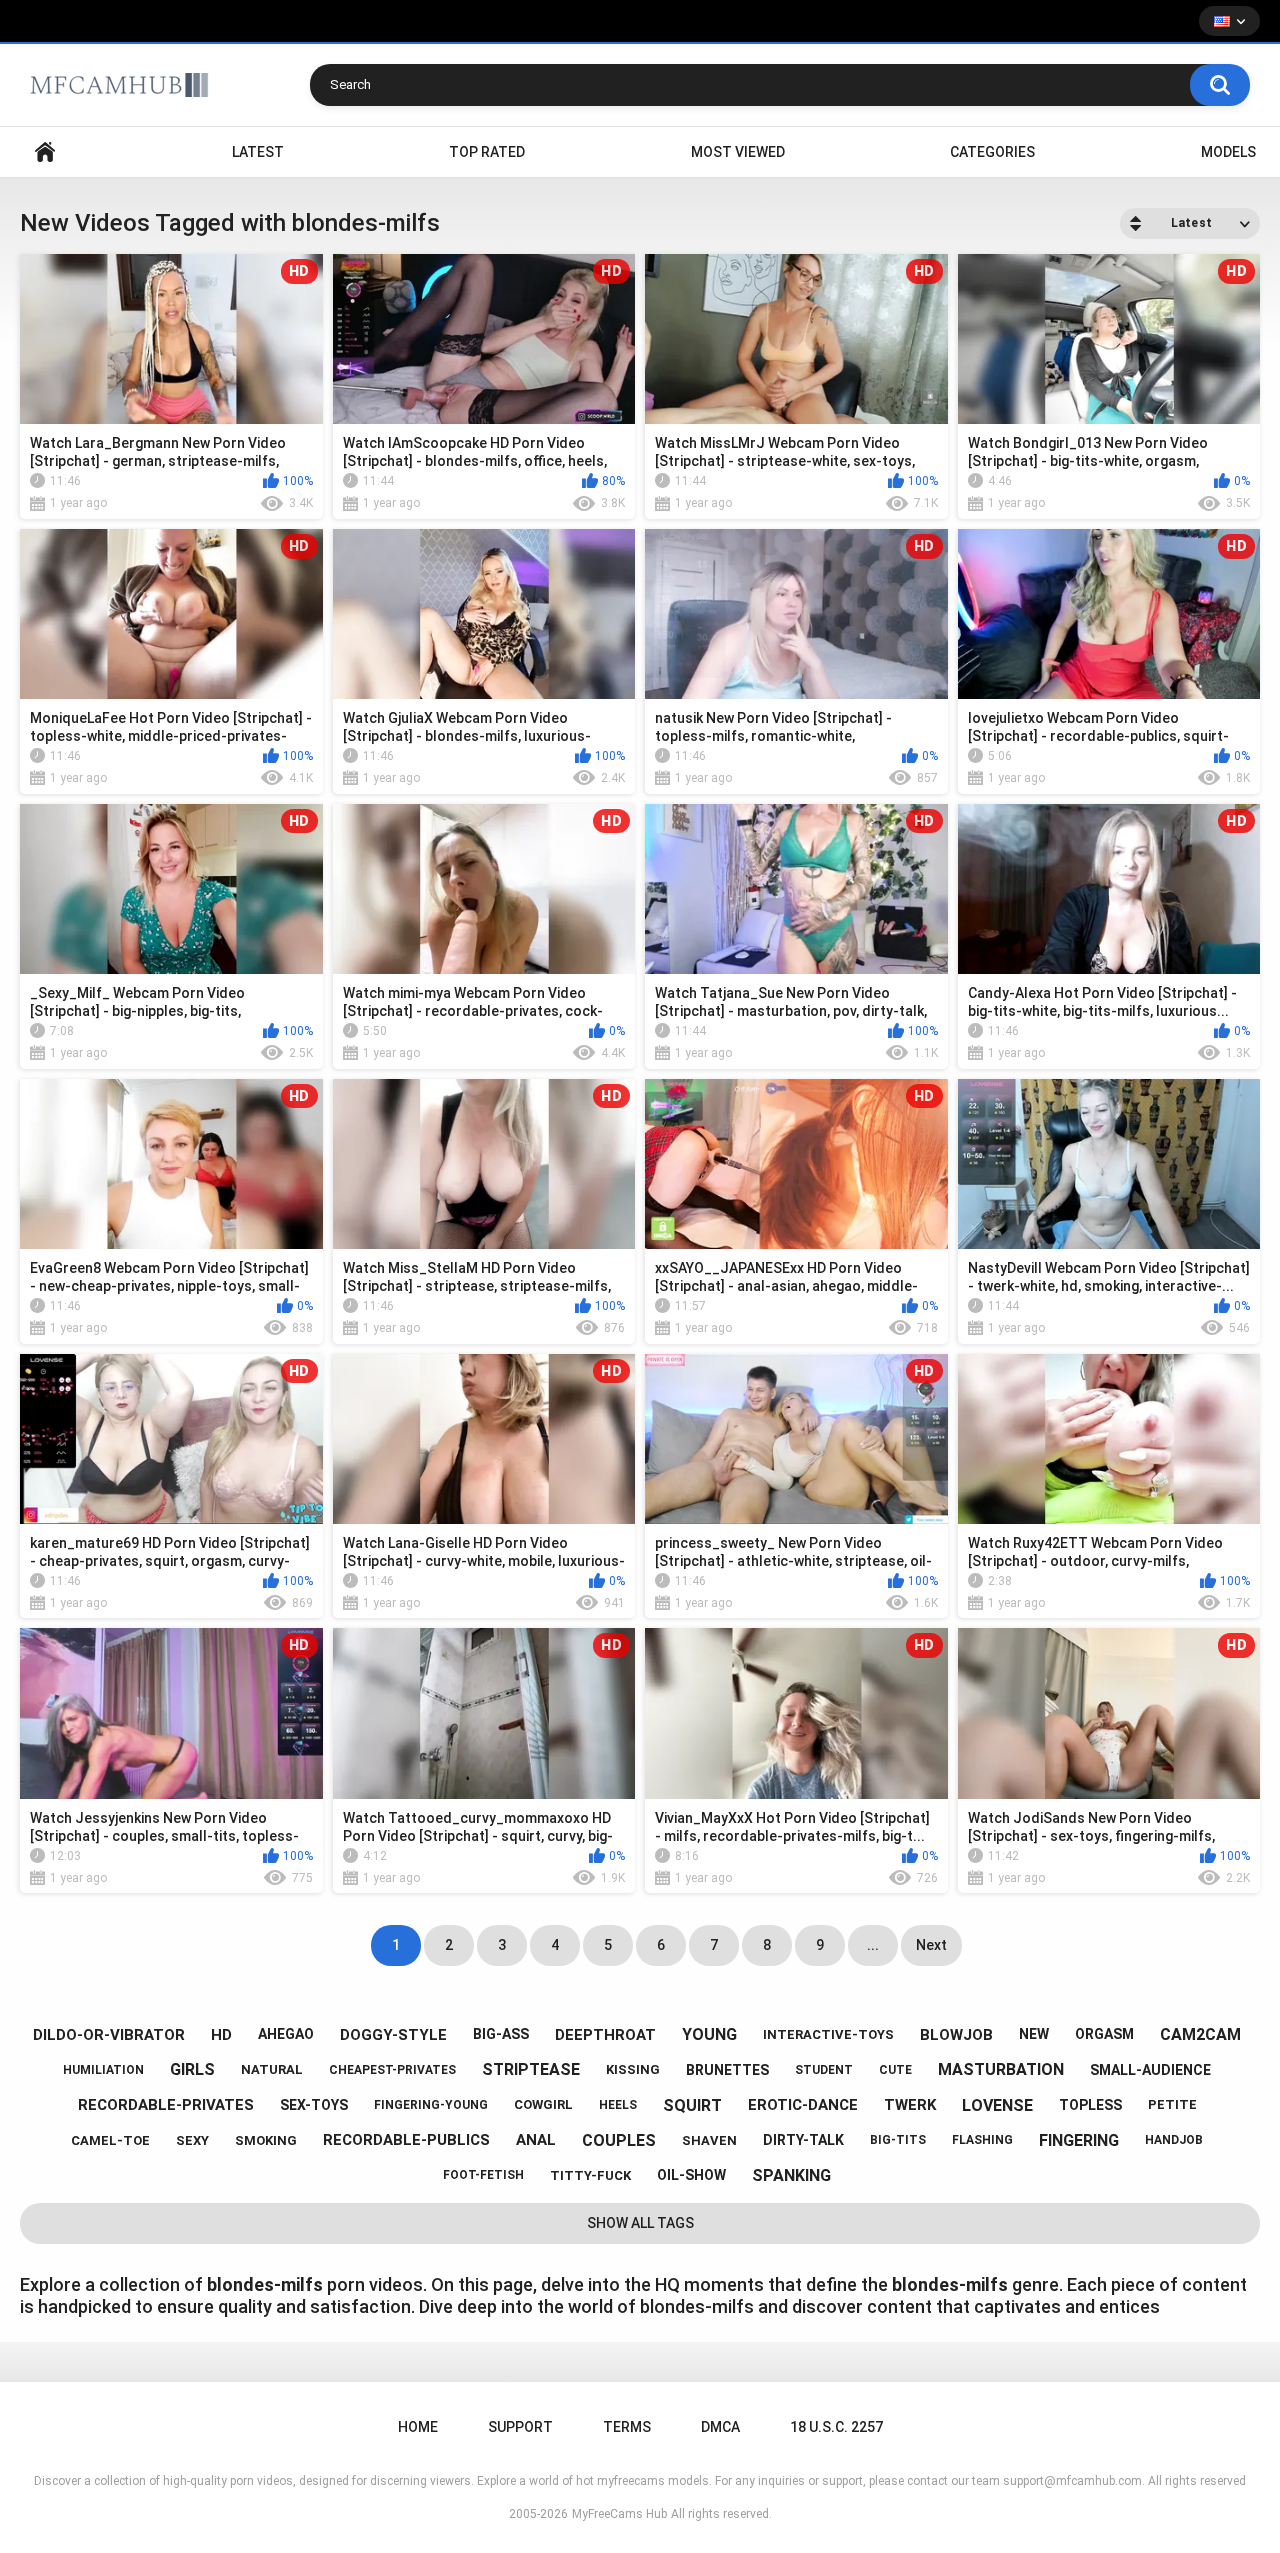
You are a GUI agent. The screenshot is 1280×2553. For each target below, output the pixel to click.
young (709, 2034)
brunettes (727, 2070)
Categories (992, 152)
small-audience (1150, 2070)
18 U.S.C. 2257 (836, 2427)
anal (536, 2140)
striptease (531, 2069)
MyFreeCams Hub (619, 2514)
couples (619, 2140)
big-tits (898, 2140)
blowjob (956, 2035)
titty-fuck (590, 2175)
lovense (997, 2105)
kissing (633, 2069)
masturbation (1001, 2069)
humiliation (103, 2070)
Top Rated (487, 152)
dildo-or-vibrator (109, 2035)
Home (45, 152)
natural (272, 2069)
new (1034, 2034)
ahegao (286, 2034)
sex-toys (314, 2105)
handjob (1174, 2140)
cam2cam (1200, 2034)
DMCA (720, 2427)
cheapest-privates (392, 2070)
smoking (266, 2140)
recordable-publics (406, 2140)
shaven (709, 2140)
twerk (910, 2105)
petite (1172, 2104)
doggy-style (393, 2035)
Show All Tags (640, 2223)
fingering (1079, 2140)
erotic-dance (803, 2105)
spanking (791, 2175)
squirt (692, 2105)
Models (1228, 152)
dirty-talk (803, 2140)
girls (192, 2069)
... (873, 1945)
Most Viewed (738, 152)
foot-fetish (483, 2175)
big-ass (501, 2034)
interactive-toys (828, 2034)
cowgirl (543, 2104)
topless (1090, 2105)
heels (618, 2105)
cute (895, 2070)
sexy (192, 2140)
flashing (982, 2140)
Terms (627, 2427)
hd (221, 2035)
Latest (258, 152)
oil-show (691, 2175)
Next (931, 1945)
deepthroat (605, 2035)
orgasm (1104, 2034)
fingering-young (431, 2105)
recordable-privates (166, 2105)
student (824, 2070)
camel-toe (110, 2140)
